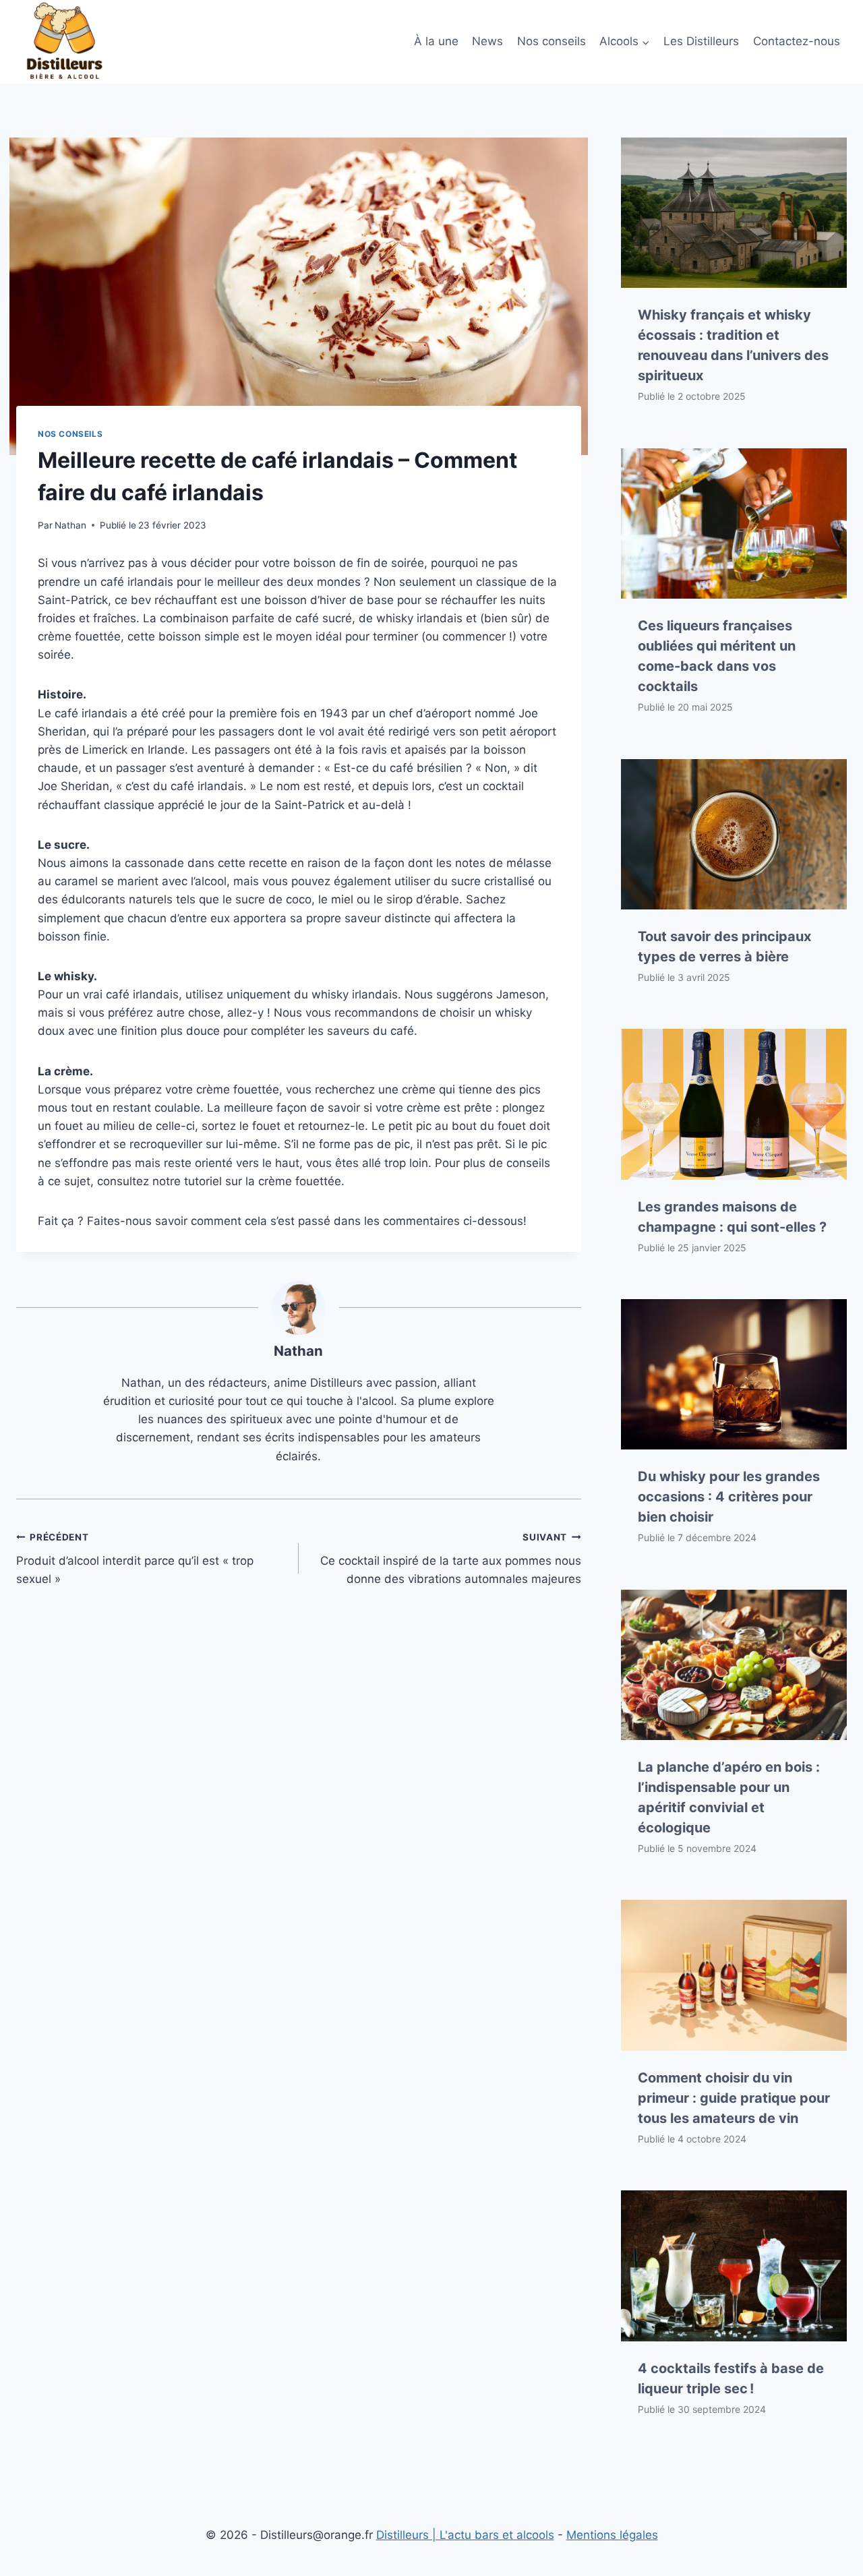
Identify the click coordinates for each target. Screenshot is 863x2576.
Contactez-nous (797, 41)
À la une (436, 41)
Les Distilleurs (701, 41)
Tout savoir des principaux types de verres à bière (724, 947)
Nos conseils (552, 41)
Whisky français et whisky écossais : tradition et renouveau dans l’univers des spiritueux (733, 345)
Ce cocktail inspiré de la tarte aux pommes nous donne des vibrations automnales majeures (451, 1559)
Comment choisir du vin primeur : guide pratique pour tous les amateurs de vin (734, 2098)
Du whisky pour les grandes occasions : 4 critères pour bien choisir (729, 1497)
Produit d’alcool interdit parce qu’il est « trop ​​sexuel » (137, 1559)
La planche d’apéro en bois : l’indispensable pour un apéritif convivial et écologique (729, 1797)
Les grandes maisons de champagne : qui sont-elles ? (732, 1217)
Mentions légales (612, 2535)
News (487, 41)
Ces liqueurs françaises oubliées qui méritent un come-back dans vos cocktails (717, 656)
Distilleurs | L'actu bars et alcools (465, 2535)
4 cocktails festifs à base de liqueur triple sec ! (731, 2378)
